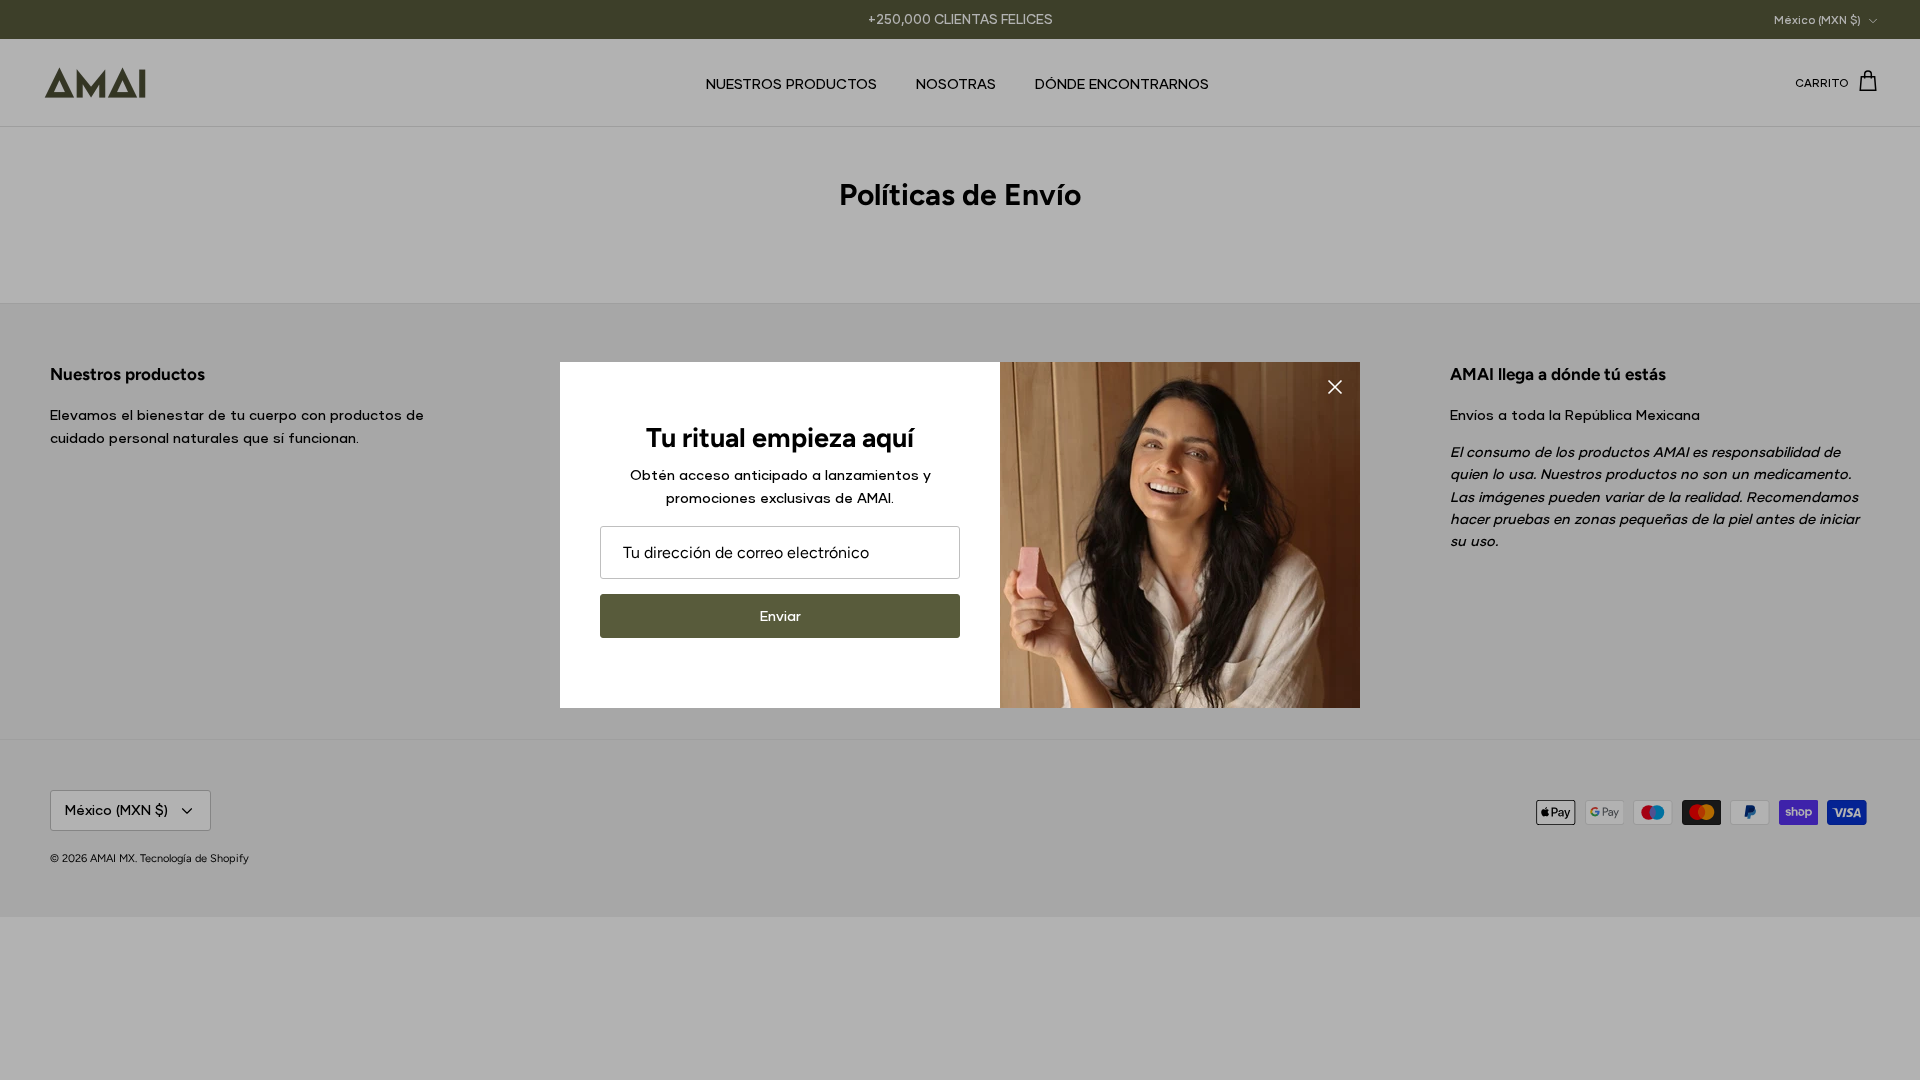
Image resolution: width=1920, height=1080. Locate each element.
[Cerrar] (1335, 387)
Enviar (780, 615)
